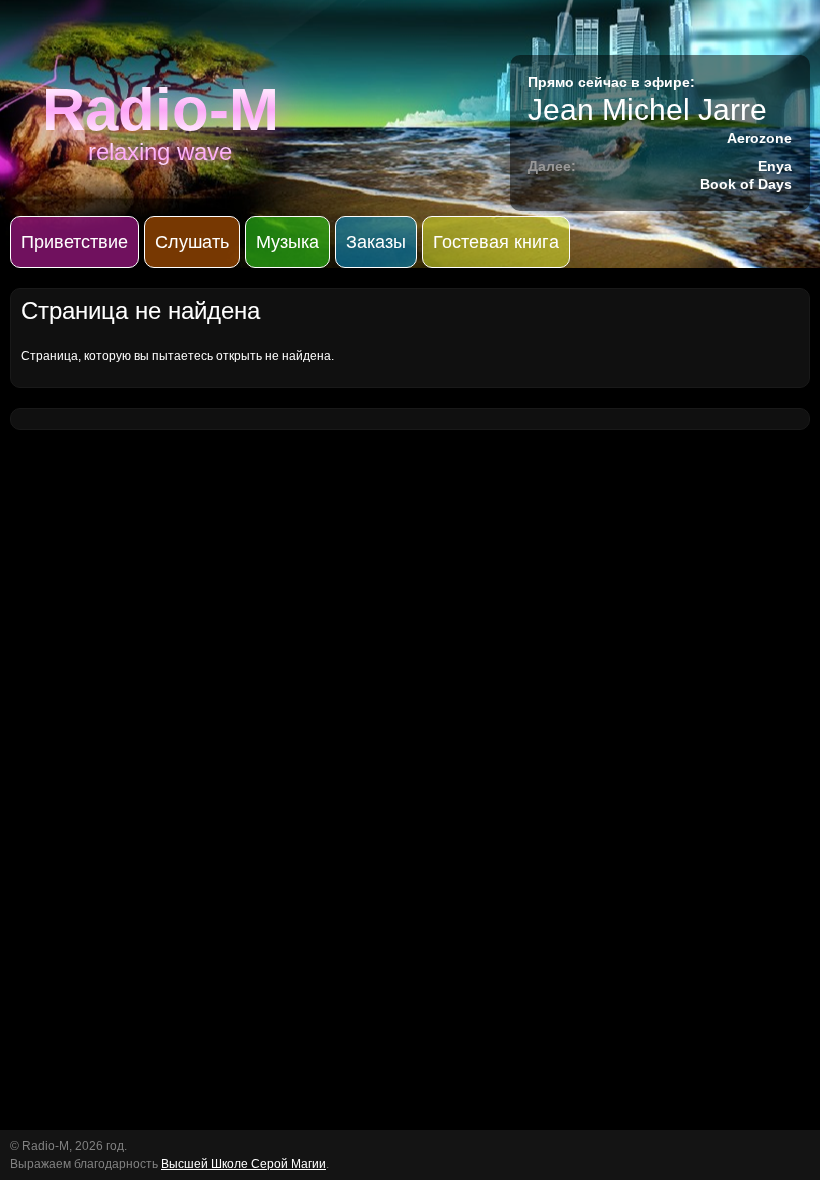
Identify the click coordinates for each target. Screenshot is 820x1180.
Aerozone (759, 138)
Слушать (192, 242)
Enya (775, 166)
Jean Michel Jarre (647, 109)
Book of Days (746, 184)
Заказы (376, 242)
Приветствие (74, 242)
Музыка (287, 242)
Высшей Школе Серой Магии (243, 1164)
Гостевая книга (496, 242)
